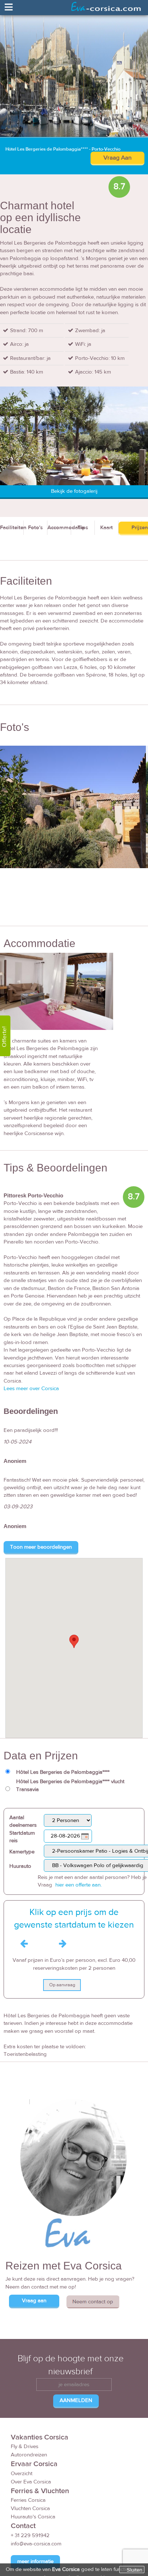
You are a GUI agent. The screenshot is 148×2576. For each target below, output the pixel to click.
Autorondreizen (29, 2455)
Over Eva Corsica (31, 2482)
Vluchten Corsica (30, 2508)
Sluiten (135, 2570)
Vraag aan (34, 2301)
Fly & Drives (25, 2446)
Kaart (107, 528)
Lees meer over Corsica (31, 1389)
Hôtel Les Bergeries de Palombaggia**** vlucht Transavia (70, 1785)
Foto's (35, 528)
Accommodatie (59, 528)
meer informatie (35, 2561)
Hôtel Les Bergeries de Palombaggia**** (63, 1772)
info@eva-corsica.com (36, 2544)
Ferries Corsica (28, 2500)
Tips (83, 528)
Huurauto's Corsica (33, 2517)
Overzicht (22, 2474)
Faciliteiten (12, 528)
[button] (74, 1641)
